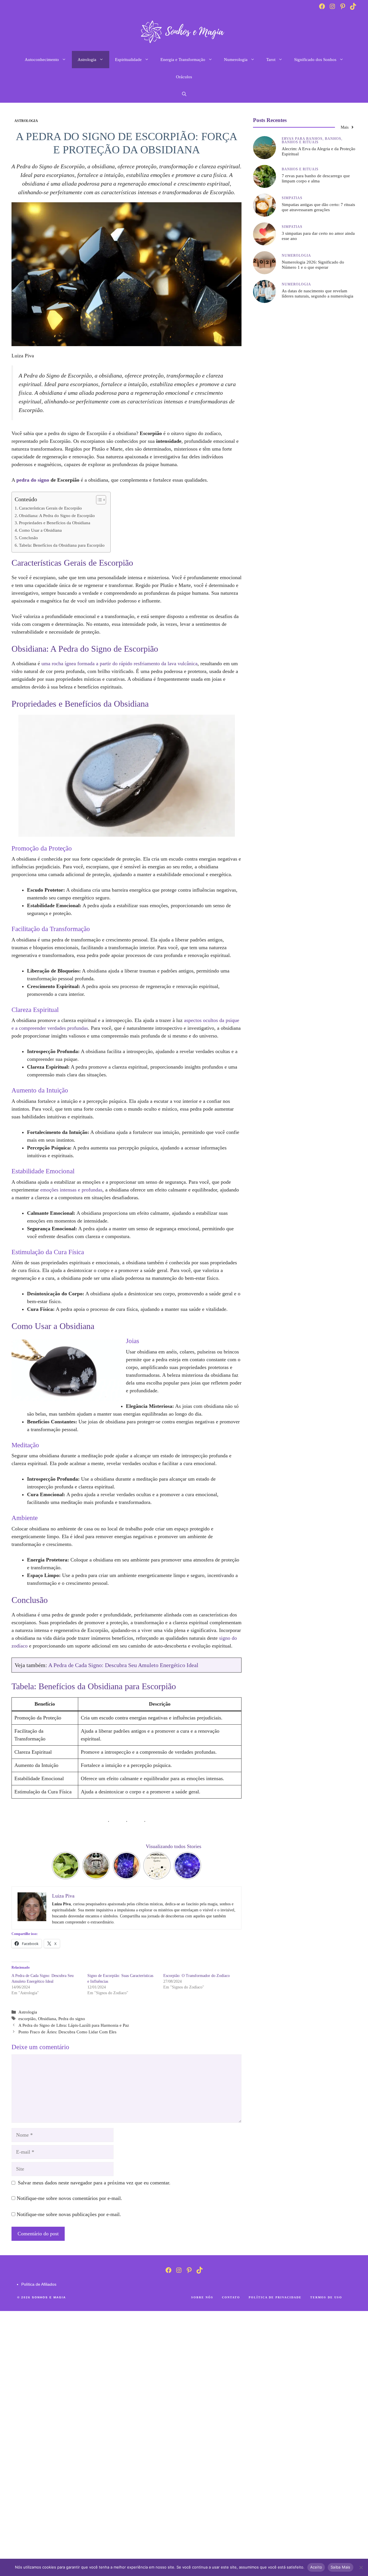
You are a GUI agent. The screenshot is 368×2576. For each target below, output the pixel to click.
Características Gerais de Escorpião (50, 508)
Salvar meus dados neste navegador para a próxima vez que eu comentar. (94, 2183)
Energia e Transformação (183, 60)
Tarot (271, 60)
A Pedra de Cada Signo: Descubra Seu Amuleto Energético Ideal (123, 1665)
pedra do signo (33, 480)
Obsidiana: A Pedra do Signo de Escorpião (57, 516)
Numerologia (236, 60)
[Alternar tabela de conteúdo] (98, 500)
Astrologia (87, 60)
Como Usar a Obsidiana (40, 530)
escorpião (27, 2019)
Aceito (316, 2567)
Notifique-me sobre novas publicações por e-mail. (69, 2214)
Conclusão (28, 538)
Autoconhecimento (42, 60)
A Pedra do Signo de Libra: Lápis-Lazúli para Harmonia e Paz (74, 2025)
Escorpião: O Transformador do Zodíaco (197, 1976)
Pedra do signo (72, 2019)
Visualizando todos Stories (174, 1846)
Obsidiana (47, 2019)
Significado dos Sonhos (315, 60)
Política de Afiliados (39, 2284)
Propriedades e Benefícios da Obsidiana (55, 523)
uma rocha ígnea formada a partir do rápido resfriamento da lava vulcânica (119, 663)
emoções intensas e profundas (71, 1190)
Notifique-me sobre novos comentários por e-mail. (69, 2198)
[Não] (361, 2567)
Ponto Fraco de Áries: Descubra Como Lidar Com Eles (67, 2032)
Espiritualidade (128, 60)
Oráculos (184, 77)
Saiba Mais (341, 2567)
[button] (184, 94)
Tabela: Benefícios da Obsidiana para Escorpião (62, 545)
